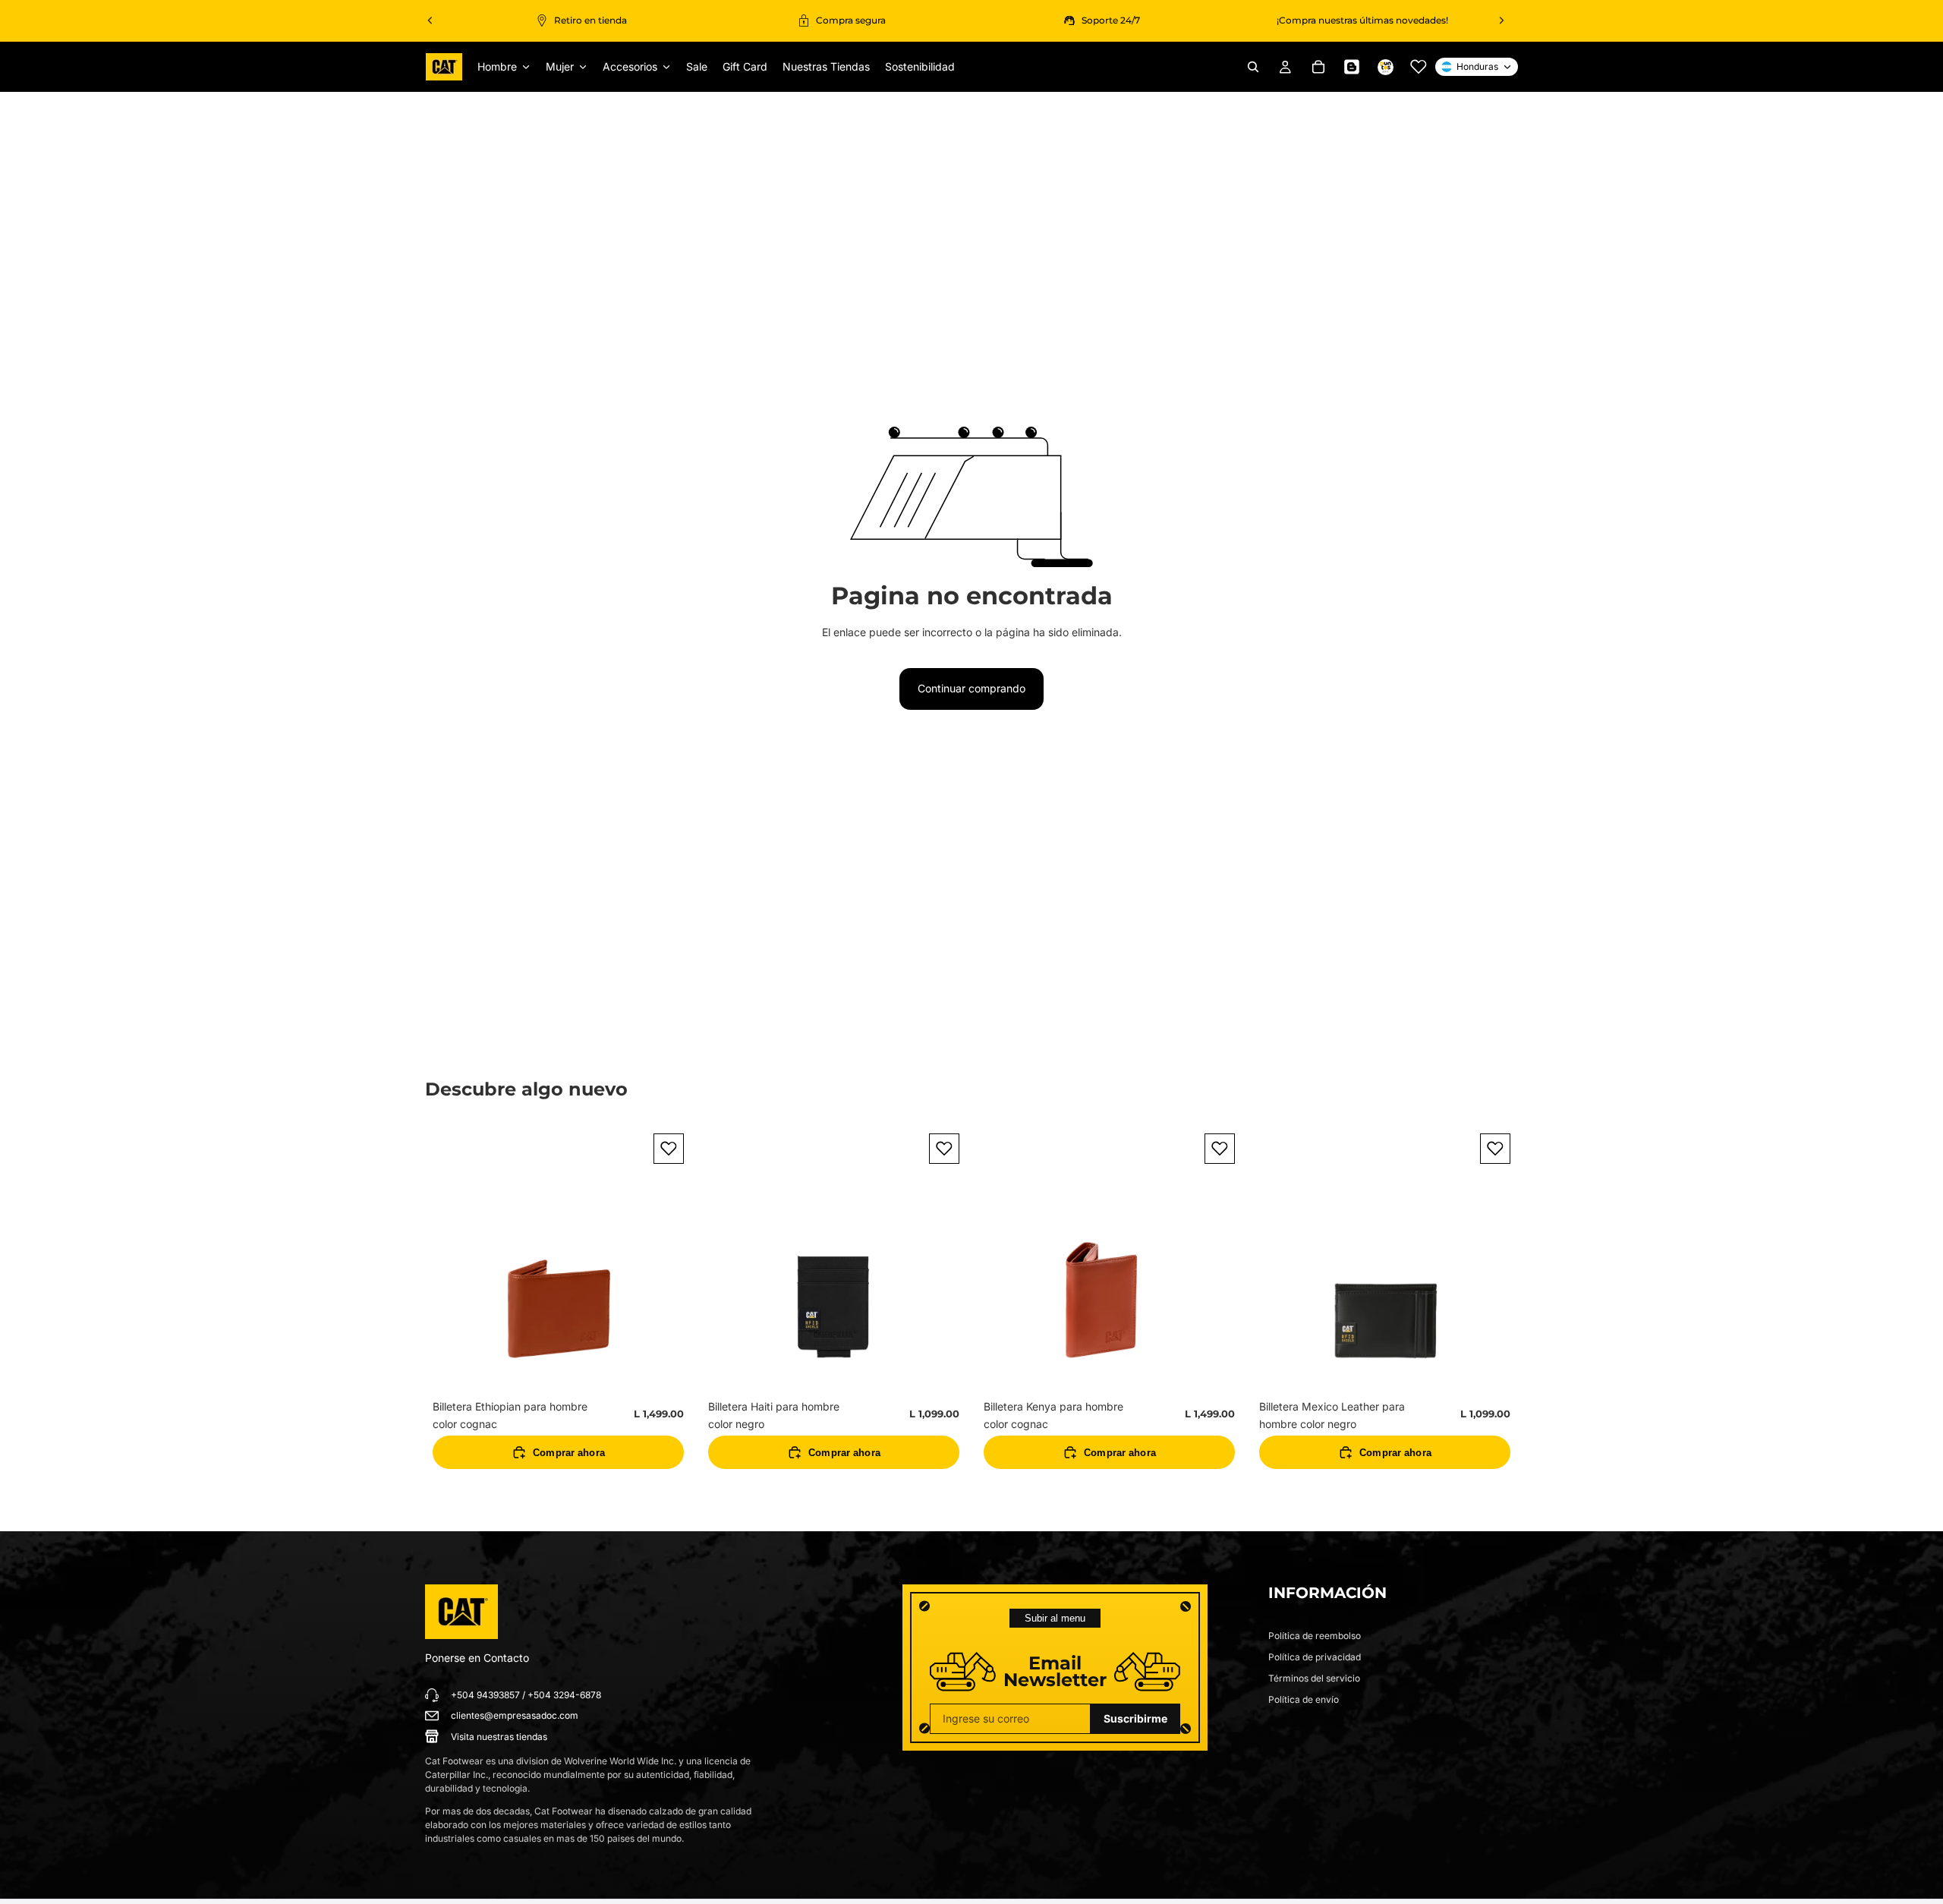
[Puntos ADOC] (1385, 67)
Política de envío (1304, 1699)
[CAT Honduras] (461, 1612)
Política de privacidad (1315, 1657)
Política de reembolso (1315, 1636)
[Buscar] (1253, 67)
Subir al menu (1055, 1618)
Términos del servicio (1314, 1678)
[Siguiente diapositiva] (1501, 20)
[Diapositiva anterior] (430, 20)
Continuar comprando (971, 688)
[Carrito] (1318, 67)
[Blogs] (1352, 67)
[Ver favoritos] (1419, 67)
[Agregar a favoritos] (669, 1149)
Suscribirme (1135, 1718)
